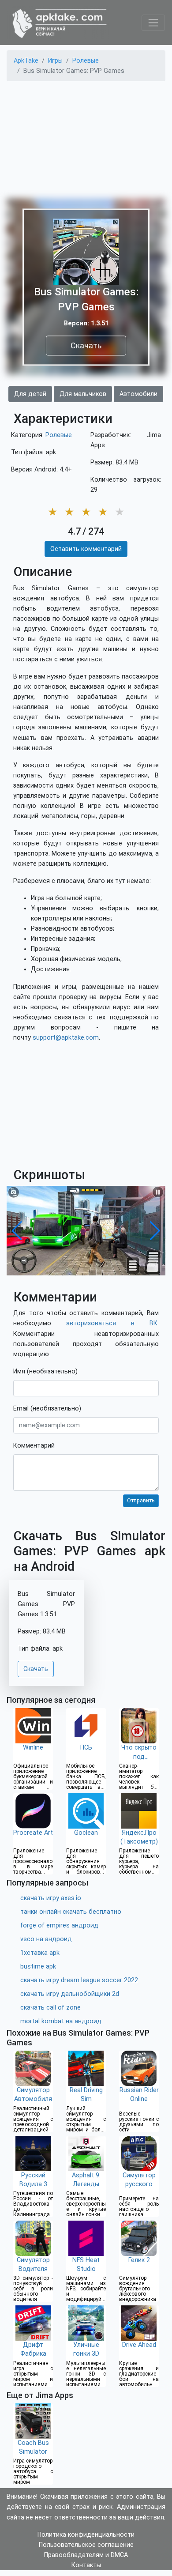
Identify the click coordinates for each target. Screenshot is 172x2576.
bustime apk (38, 1967)
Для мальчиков (83, 394)
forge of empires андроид (59, 1925)
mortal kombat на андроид (61, 2021)
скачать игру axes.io (51, 1898)
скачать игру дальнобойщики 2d (70, 1994)
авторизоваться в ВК (112, 1323)
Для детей (30, 394)
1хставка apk (40, 1953)
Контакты (86, 2565)
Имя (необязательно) (45, 1371)
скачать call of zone (50, 2008)
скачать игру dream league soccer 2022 (79, 1980)
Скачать (86, 345)
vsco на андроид (46, 1939)
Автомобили (138, 394)
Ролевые (59, 435)
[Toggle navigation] (153, 23)
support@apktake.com (66, 1038)
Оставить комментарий (86, 549)
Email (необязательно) (47, 1409)
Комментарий (34, 1446)
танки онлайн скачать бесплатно (71, 1912)
